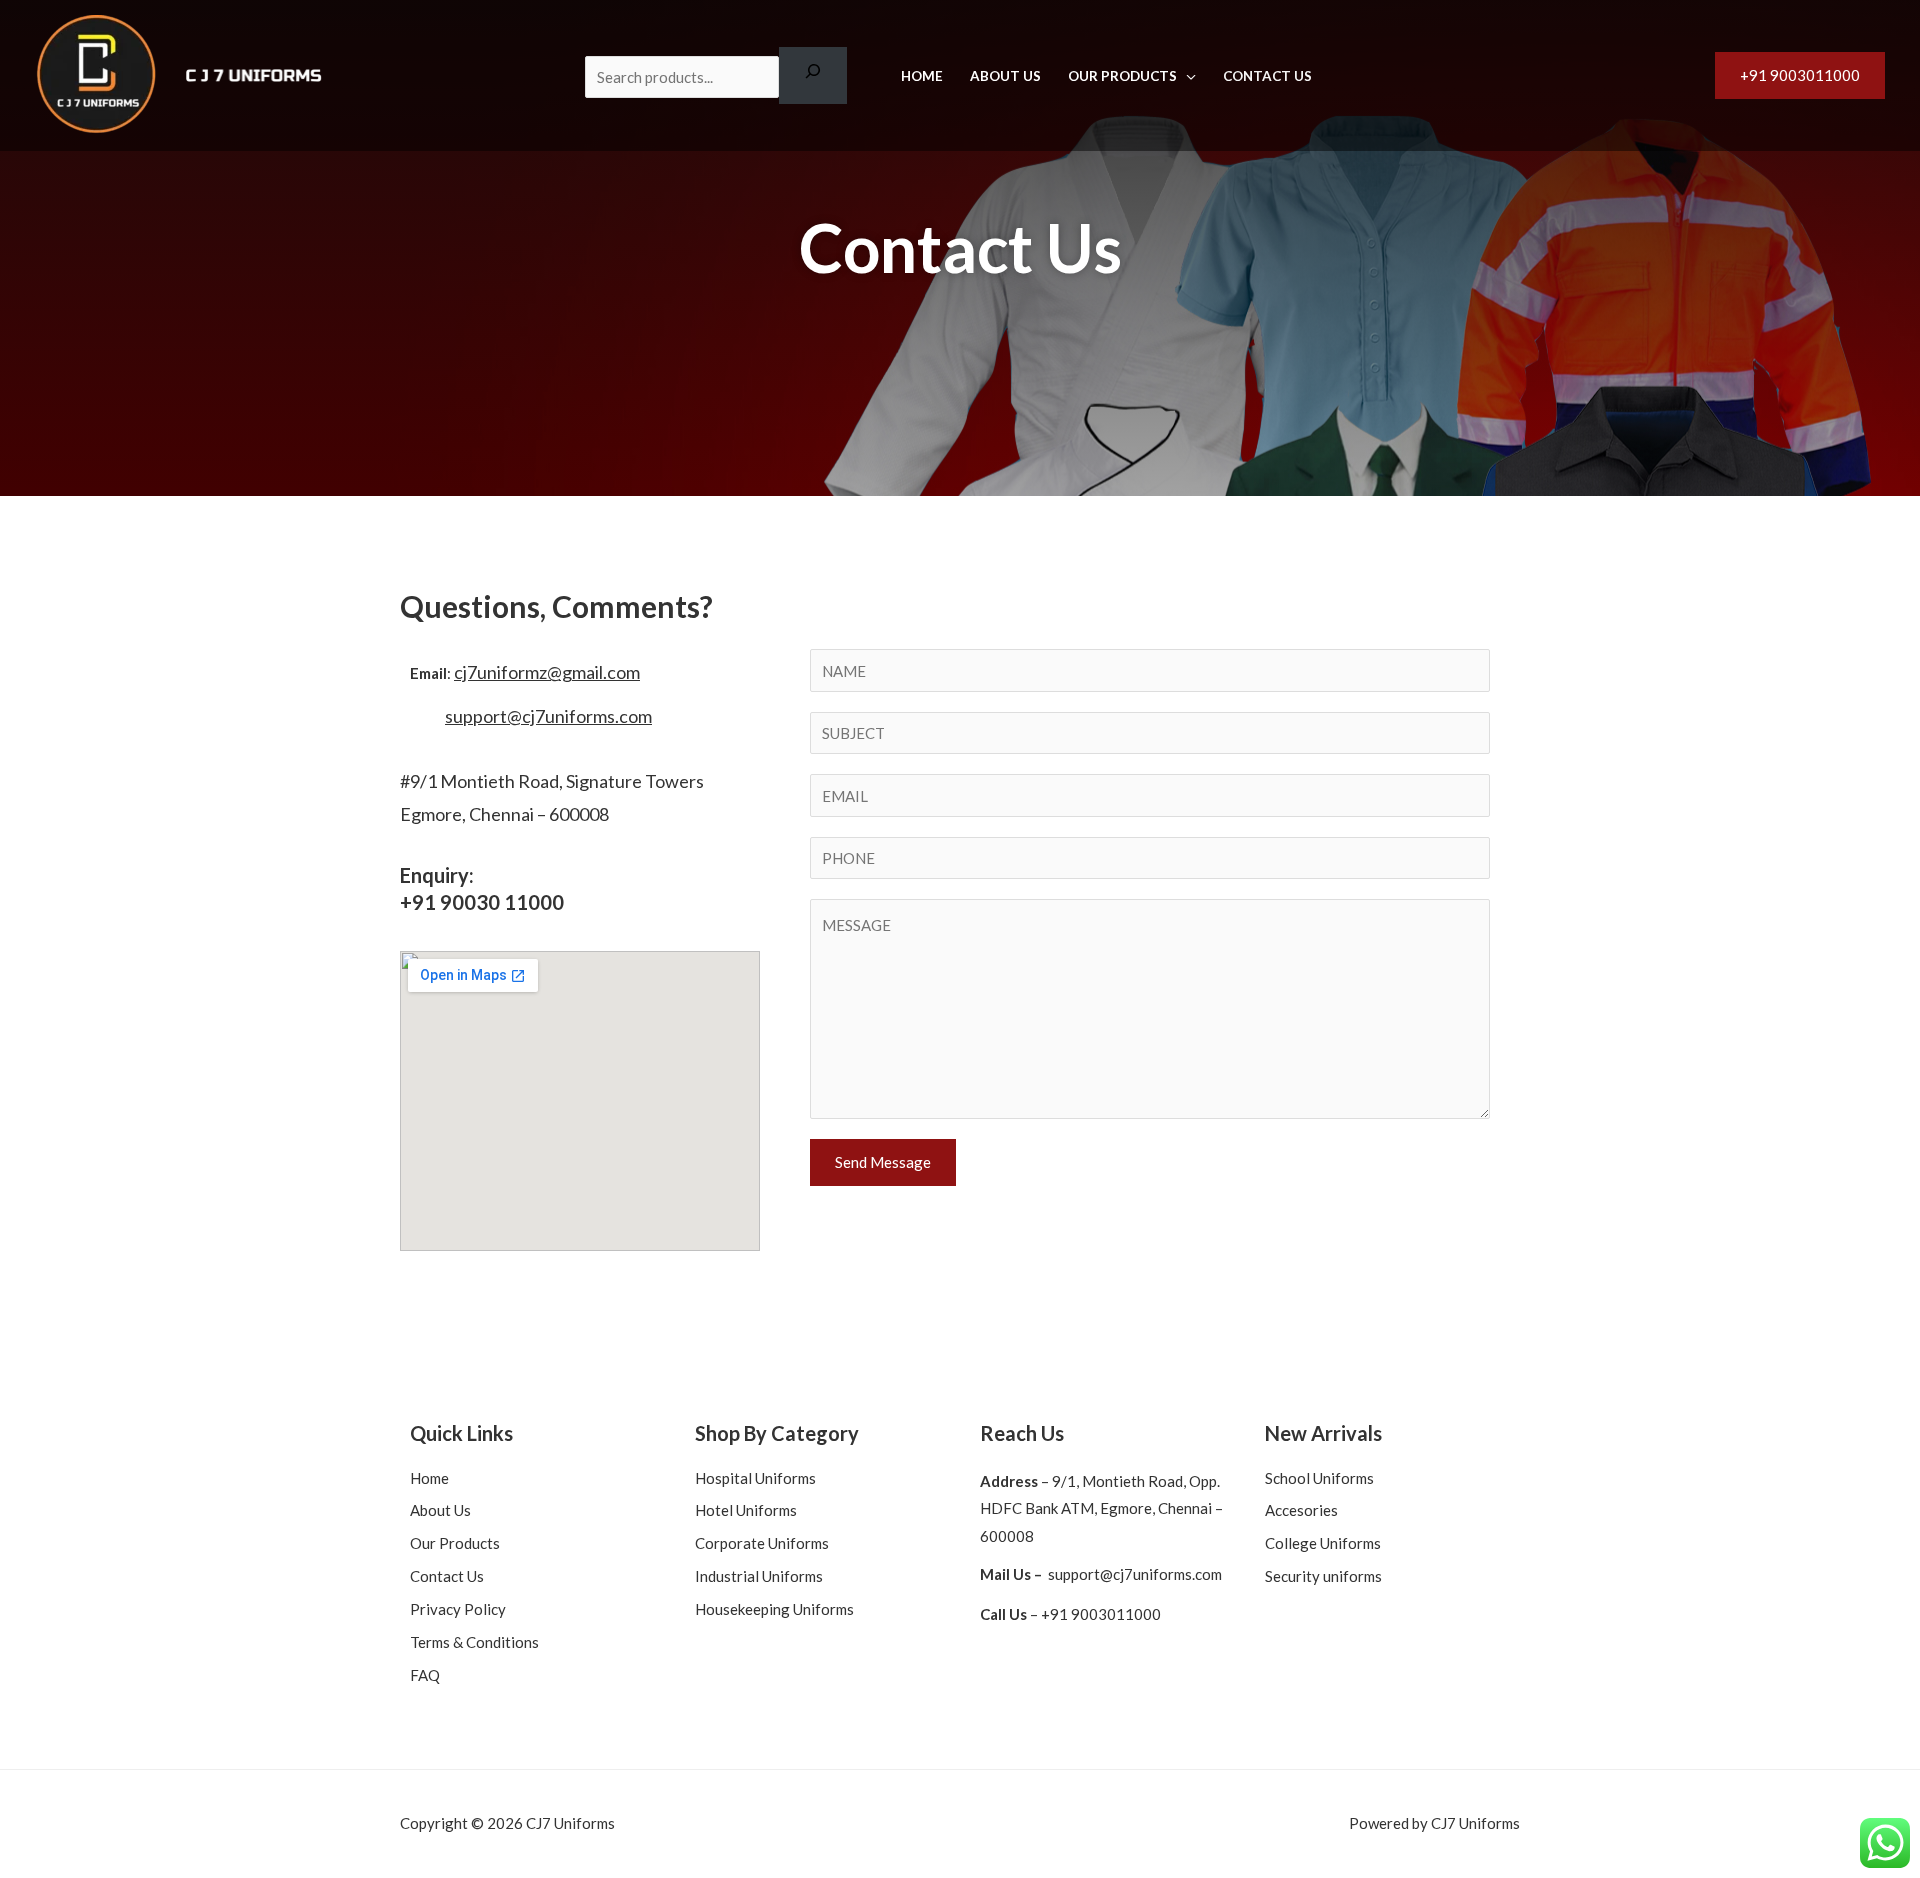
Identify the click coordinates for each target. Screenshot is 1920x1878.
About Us (1005, 76)
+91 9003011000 (1101, 1614)
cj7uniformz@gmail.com (547, 672)
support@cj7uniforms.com (548, 716)
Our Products (1122, 76)
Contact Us (1267, 76)
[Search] (813, 75)
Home (922, 76)
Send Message (883, 1162)
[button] (1800, 75)
